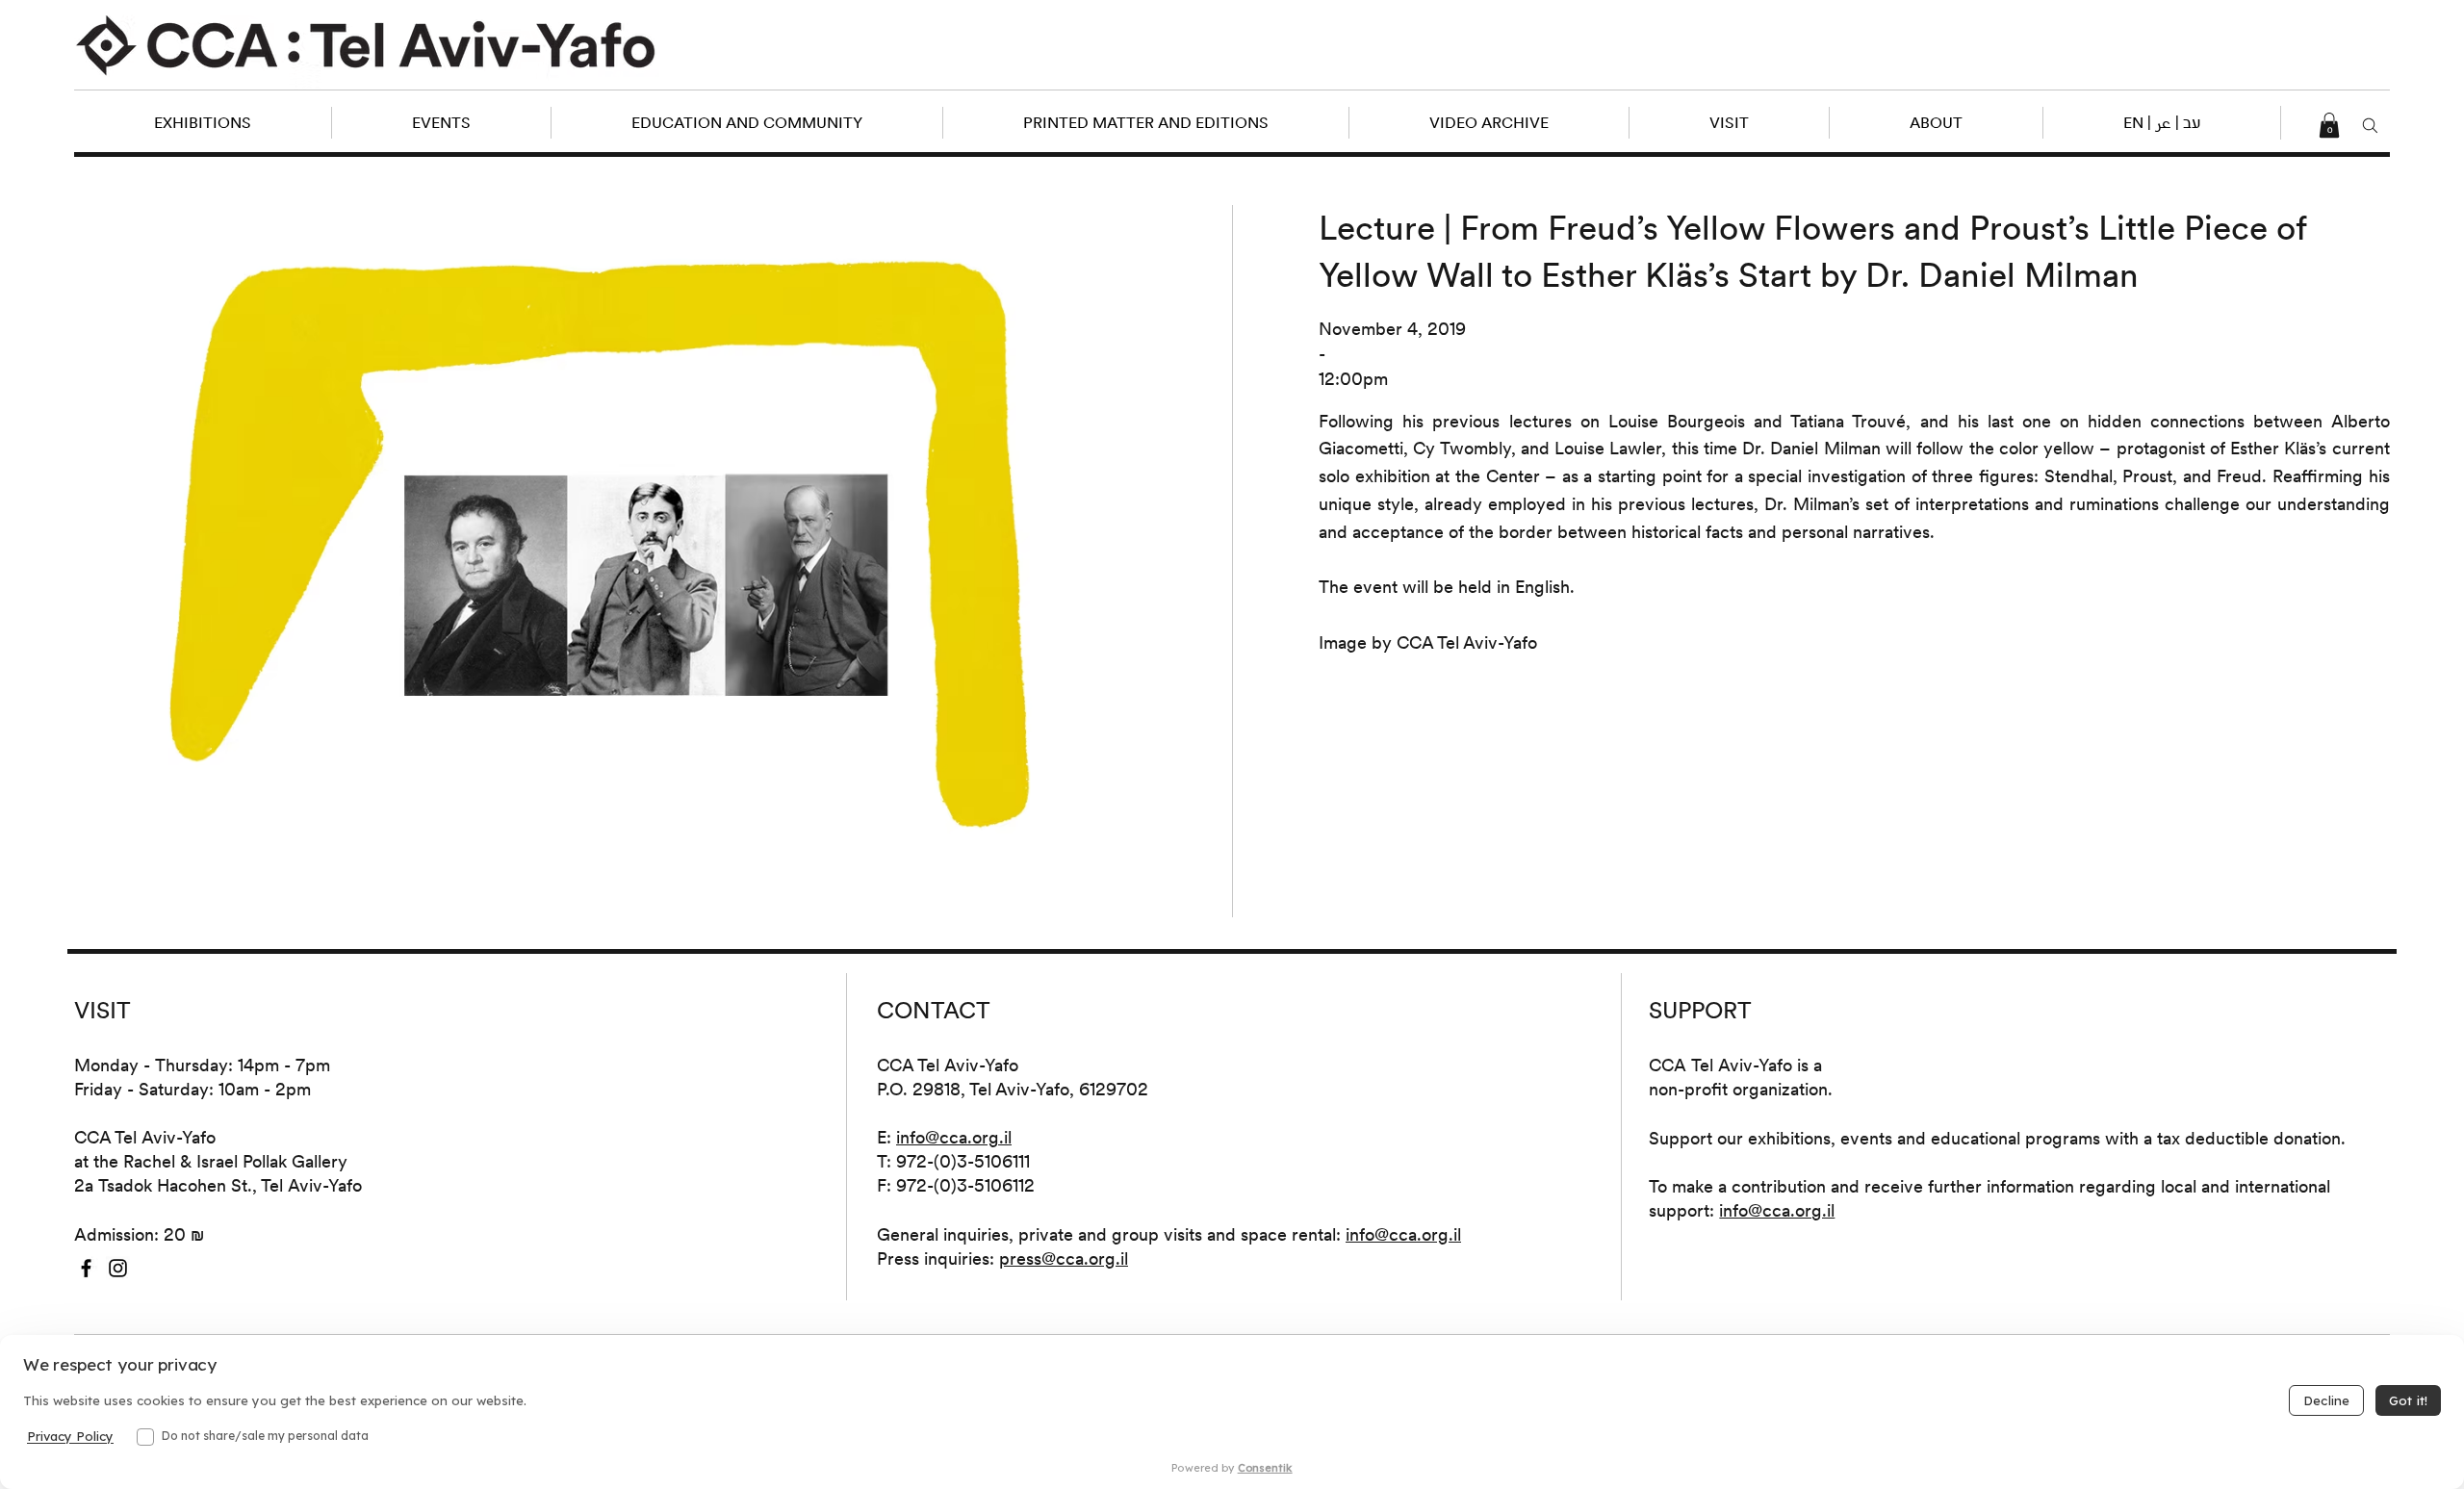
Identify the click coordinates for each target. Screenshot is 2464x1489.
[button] (2161, 123)
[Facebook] (86, 1268)
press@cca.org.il (1064, 1258)
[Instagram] (118, 1268)
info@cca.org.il (954, 1137)
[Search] (2370, 126)
